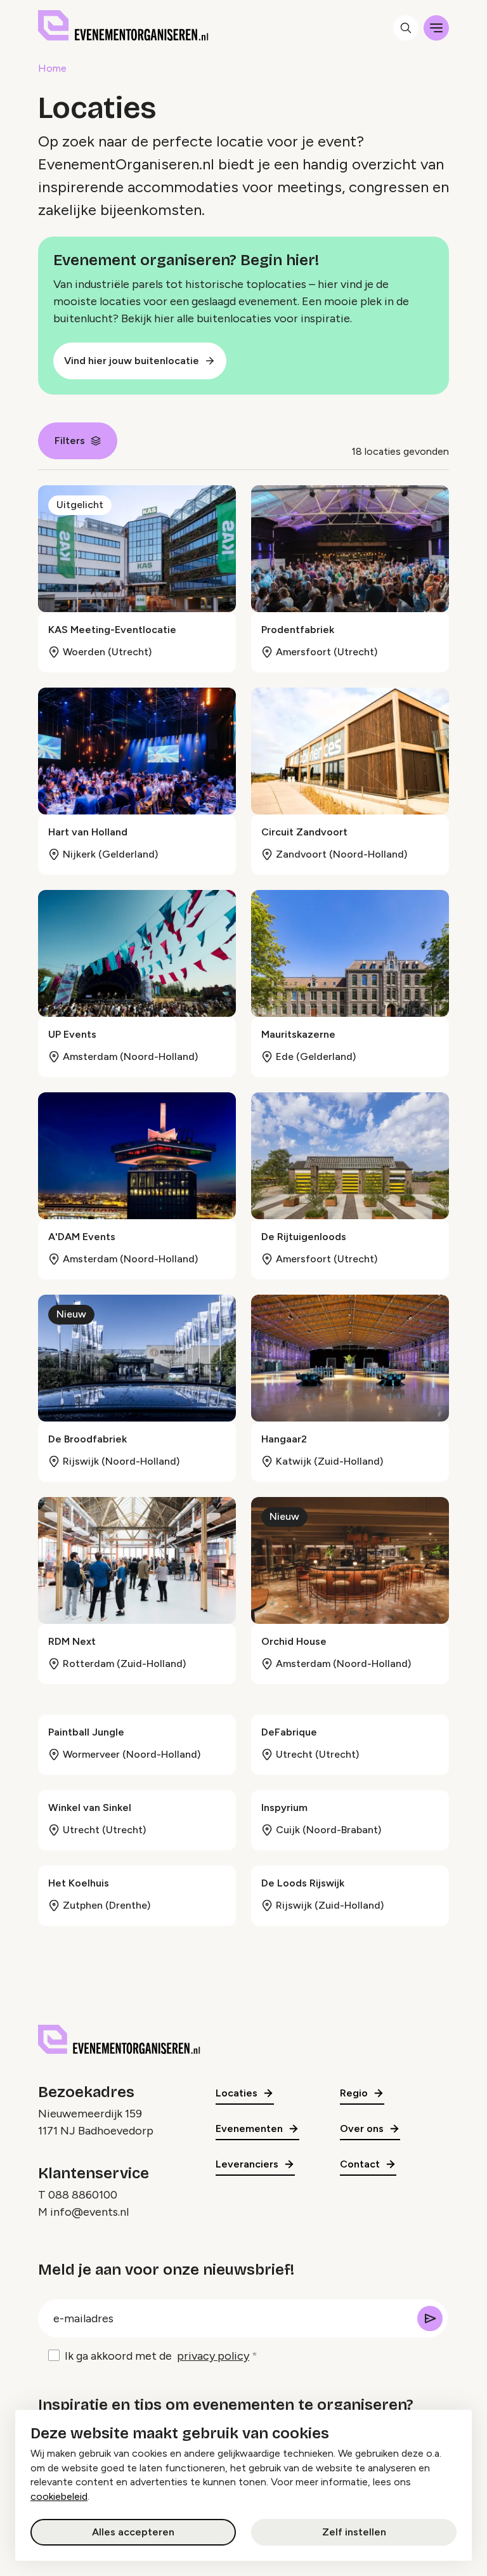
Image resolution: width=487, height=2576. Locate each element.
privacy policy (213, 2356)
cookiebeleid (59, 2496)
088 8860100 (83, 2195)
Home (52, 68)
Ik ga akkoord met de (157, 2356)
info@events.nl (89, 2212)
